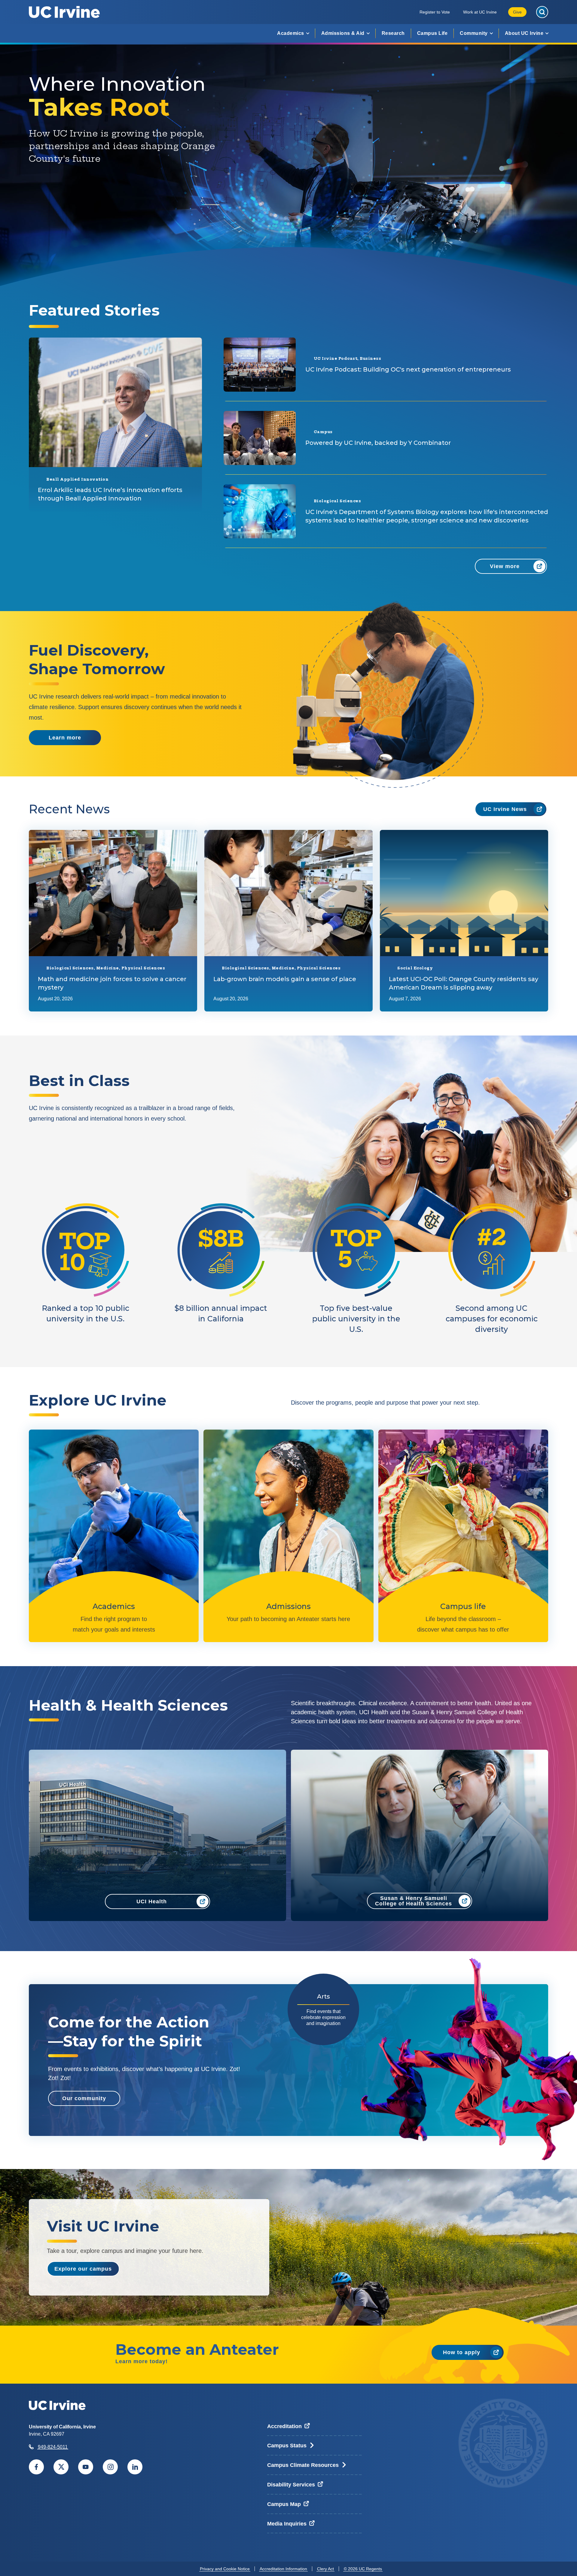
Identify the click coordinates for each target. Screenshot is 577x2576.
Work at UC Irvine (480, 12)
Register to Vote (435, 12)
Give (517, 12)
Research (393, 33)
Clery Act (325, 2569)
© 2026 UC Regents (363, 2569)
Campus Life (432, 33)
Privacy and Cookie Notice (225, 2569)
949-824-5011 (53, 2447)
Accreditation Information (283, 2569)
